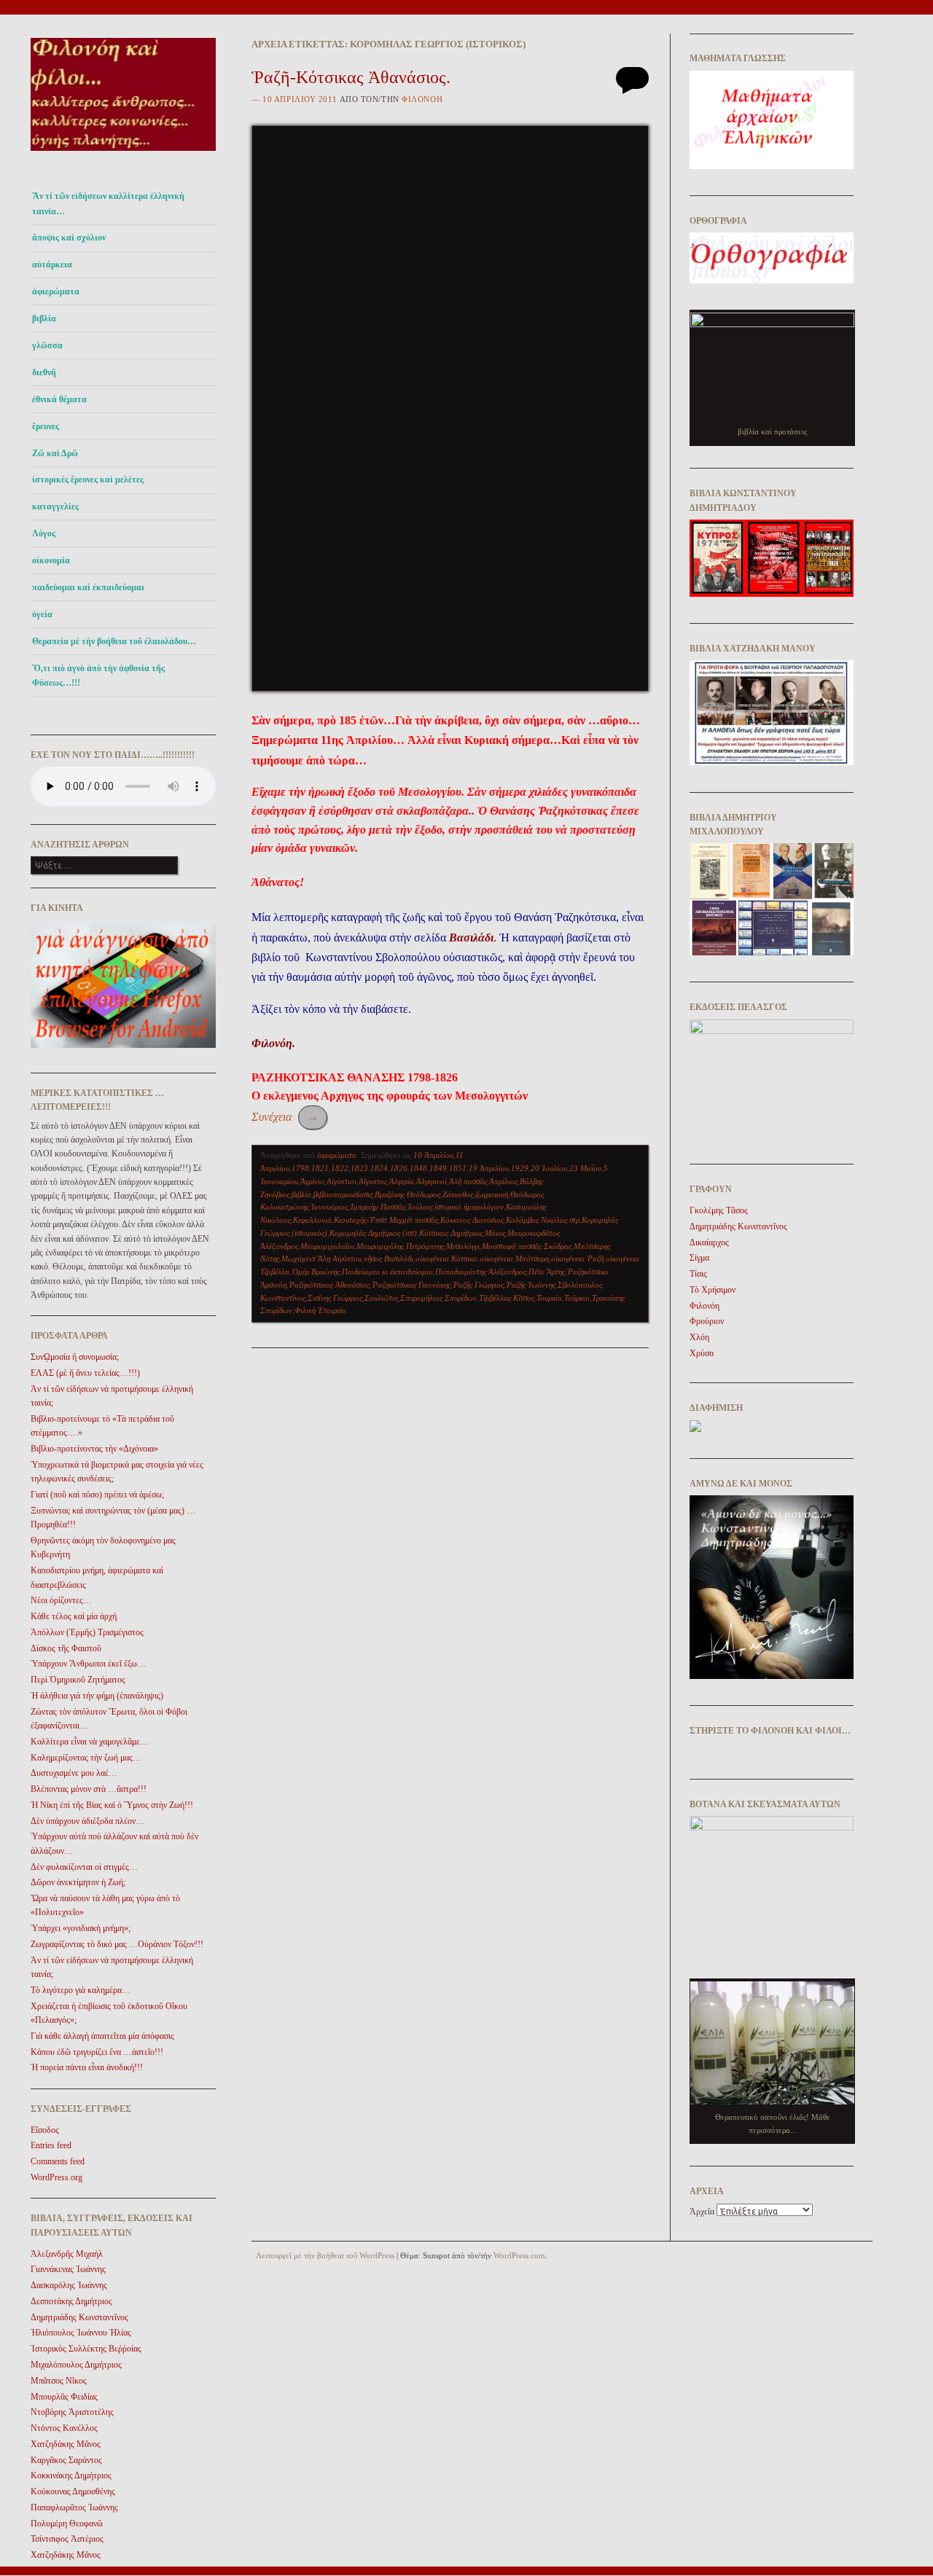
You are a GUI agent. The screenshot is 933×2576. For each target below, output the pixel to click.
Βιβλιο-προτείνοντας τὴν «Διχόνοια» (94, 1449)
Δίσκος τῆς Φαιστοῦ (66, 1648)
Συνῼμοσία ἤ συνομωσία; (75, 1357)
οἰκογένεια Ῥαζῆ (577, 1258)
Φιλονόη (422, 99)
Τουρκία (549, 1298)
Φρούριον (707, 1321)
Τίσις (698, 1274)
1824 (379, 1168)
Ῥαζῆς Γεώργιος (478, 1285)
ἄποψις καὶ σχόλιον (69, 238)
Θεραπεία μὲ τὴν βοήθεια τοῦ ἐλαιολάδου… (114, 641)
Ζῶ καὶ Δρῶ (55, 453)
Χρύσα (702, 1353)
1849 (438, 1168)
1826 (399, 1168)
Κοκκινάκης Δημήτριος (71, 2475)
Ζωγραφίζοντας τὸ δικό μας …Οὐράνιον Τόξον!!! (117, 1944)
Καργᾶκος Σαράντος (66, 2460)
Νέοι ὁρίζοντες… (61, 1600)
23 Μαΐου (585, 1168)
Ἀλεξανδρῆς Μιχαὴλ (67, 2254)
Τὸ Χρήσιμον (713, 1290)
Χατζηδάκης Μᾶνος (66, 2444)
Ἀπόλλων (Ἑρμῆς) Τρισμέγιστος (87, 1632)
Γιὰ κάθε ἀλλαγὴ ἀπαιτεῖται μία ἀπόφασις (102, 2036)
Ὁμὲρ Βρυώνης (316, 1272)
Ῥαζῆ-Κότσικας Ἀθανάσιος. (351, 77)
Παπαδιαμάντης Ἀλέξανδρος (481, 1272)
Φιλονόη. (273, 1043)
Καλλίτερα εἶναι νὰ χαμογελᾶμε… (90, 1742)
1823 (359, 1168)
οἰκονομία (51, 560)
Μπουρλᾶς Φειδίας (64, 2397)
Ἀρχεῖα (702, 2212)
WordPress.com (519, 2255)
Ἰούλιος (420, 1207)
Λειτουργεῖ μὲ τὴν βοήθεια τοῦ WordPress (325, 2255)
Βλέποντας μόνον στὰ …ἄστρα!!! (89, 1789)
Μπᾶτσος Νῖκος (59, 2381)
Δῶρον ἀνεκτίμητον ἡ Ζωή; (78, 1882)
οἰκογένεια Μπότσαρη (514, 1258)
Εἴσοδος (45, 2130)
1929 (520, 1168)
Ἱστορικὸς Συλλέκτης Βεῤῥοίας (86, 2349)
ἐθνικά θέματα (59, 399)
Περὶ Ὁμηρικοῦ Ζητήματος (78, 1680)
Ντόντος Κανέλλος (64, 2428)
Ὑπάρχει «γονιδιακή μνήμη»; (81, 1928)
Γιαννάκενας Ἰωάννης (68, 2269)
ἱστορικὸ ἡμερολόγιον (469, 1207)
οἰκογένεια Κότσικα (446, 1258)
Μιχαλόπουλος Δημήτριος (76, 2365)
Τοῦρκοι (577, 1298)
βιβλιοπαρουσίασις (343, 1194)
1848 (418, 1168)
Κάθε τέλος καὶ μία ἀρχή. (75, 1616)
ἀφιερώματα (56, 291)
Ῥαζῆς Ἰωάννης (531, 1285)
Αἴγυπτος (373, 1181)
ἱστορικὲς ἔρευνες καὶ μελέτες (88, 479)
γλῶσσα (47, 345)
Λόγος (44, 533)
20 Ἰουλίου (549, 1168)
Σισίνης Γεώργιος (335, 1298)
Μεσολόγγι (463, 1246)
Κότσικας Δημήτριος (451, 1233)
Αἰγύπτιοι (341, 1181)
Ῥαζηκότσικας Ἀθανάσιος (329, 1285)
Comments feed (58, 2161)
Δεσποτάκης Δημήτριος (71, 2301)
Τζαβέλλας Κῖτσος (507, 1298)
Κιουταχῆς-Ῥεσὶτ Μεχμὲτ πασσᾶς (386, 1220)
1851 (458, 1168)
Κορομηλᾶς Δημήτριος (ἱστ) (373, 1233)
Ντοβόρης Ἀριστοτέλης (72, 2412)
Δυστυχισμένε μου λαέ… (74, 1773)
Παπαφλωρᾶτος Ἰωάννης (74, 2508)
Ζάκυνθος (458, 1194)
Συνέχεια (285, 1117)
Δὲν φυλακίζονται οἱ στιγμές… (84, 1867)
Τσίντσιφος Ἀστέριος (67, 2539)
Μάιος (495, 1233)
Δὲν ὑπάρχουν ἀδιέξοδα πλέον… (87, 1821)
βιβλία (44, 318)
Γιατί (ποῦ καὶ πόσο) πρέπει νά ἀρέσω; (97, 1495)
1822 (340, 1168)
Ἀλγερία (402, 1181)
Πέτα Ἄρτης (547, 1272)
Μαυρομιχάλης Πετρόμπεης (400, 1246)
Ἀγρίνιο (312, 1181)
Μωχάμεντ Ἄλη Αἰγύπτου (321, 1258)
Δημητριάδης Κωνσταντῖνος (79, 2317)
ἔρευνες (46, 426)
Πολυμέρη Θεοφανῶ (67, 2524)
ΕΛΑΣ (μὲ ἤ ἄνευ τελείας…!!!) (85, 1373)
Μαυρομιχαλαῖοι (327, 1246)
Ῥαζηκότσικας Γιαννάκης (411, 1285)
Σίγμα (699, 1258)
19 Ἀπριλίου (489, 1168)
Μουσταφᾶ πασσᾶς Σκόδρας (527, 1246)
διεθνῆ (44, 372)
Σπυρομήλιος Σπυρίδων (438, 1298)
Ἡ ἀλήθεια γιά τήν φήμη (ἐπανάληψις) (97, 1696)
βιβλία (301, 1194)
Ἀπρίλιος (503, 1181)
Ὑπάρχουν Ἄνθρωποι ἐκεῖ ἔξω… (88, 1664)
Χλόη (699, 1337)
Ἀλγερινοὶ (432, 1181)
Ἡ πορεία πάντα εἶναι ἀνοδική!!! (87, 2067)
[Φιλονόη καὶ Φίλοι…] (123, 155)
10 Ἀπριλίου (433, 1155)
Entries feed (51, 2145)
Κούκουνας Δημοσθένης (73, 2491)
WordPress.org (56, 2177)
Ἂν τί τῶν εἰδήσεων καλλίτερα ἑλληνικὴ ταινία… (108, 203)
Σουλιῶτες (381, 1298)
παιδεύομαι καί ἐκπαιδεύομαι (88, 587)
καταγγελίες (55, 506)
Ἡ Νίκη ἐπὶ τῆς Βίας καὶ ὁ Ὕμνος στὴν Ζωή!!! (112, 1805)
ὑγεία (42, 614)
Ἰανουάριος (329, 1207)
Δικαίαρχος (709, 1242)
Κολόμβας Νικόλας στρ (543, 1220)
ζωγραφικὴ (492, 1194)
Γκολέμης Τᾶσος (719, 1210)
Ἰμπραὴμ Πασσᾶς (378, 1207)
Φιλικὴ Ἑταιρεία (320, 1310)
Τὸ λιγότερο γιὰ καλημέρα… (81, 1990)
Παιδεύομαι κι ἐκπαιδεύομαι (387, 1272)
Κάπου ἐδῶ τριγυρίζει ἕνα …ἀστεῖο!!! (97, 2052)
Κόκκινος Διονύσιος (472, 1220)
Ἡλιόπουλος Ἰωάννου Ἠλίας (81, 2333)
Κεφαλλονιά (312, 1220)
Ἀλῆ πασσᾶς (468, 1181)
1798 (300, 1168)
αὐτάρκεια (52, 265)
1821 (320, 1168)
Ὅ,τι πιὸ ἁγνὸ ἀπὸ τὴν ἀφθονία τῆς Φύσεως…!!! (98, 676)
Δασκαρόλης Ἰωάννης (69, 2285)
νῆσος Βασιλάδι (389, 1258)
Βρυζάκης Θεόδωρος (407, 1194)
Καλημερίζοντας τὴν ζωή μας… (86, 1758)
